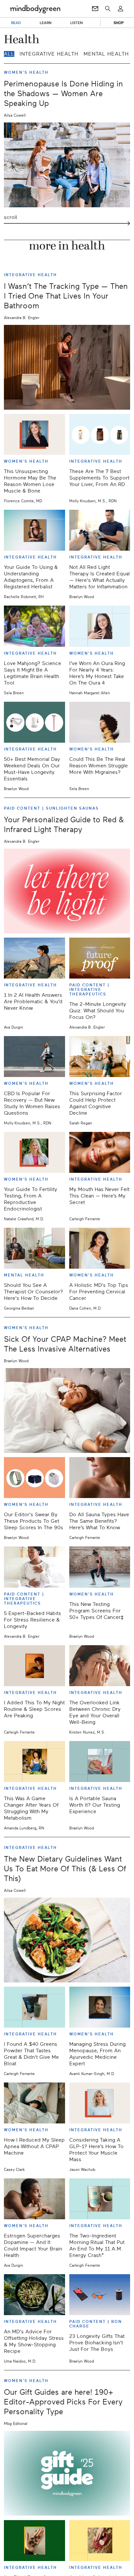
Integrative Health (49, 54)
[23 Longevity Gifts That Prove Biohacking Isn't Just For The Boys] (100, 2295)
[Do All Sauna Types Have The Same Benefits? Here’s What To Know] (100, 1478)
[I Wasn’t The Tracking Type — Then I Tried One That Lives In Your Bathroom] (67, 367)
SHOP (119, 23)
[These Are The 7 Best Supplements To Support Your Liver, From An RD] (100, 434)
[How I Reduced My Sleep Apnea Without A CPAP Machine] (34, 2103)
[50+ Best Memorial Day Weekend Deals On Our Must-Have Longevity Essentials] (34, 722)
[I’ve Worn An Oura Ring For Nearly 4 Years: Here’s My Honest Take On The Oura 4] (100, 626)
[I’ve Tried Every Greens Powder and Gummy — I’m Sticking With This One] (34, 2541)
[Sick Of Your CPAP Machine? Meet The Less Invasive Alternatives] (67, 1410)
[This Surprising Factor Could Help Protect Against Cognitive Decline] (100, 1057)
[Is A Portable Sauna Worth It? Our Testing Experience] (100, 1762)
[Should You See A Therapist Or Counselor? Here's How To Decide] (34, 1248)
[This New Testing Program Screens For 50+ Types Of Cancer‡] (100, 1567)
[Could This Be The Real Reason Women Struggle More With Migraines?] (100, 722)
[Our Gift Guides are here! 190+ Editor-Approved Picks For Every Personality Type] (67, 2473)
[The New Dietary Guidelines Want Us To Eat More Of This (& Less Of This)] (67, 1940)
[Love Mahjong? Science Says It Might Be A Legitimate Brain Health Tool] (34, 626)
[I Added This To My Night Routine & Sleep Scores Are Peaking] (34, 1666)
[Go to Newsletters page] (95, 9)
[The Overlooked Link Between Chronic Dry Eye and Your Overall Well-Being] (100, 1666)
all (9, 54)
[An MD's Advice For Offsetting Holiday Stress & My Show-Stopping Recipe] (34, 2295)
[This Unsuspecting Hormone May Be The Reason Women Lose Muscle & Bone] (34, 434)
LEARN (46, 23)
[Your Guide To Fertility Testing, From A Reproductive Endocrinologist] (34, 1152)
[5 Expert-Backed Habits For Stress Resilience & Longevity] (34, 1567)
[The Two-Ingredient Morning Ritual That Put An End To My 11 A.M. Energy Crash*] (100, 2199)
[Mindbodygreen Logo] (35, 9)
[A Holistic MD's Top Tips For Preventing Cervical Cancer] (100, 1248)
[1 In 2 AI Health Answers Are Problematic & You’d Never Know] (34, 958)
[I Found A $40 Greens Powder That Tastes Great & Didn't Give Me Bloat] (34, 2007)
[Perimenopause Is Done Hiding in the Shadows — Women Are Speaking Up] (67, 165)
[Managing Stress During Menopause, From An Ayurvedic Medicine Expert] (100, 2007)
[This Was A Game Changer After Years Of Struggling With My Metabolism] (34, 1762)
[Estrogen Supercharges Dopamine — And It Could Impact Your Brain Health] (34, 2199)
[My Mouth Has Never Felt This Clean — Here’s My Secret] (100, 1152)
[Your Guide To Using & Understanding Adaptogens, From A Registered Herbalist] (34, 530)
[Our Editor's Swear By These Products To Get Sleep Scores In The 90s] (34, 1478)
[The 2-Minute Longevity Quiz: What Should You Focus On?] (100, 958)
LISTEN (77, 23)
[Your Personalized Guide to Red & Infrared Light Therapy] (67, 891)
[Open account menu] (121, 9)
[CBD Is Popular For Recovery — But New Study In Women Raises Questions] (34, 1057)
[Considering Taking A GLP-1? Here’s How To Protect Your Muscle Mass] (100, 2103)
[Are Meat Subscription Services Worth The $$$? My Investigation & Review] (100, 2541)
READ (16, 23)
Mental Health (106, 54)
